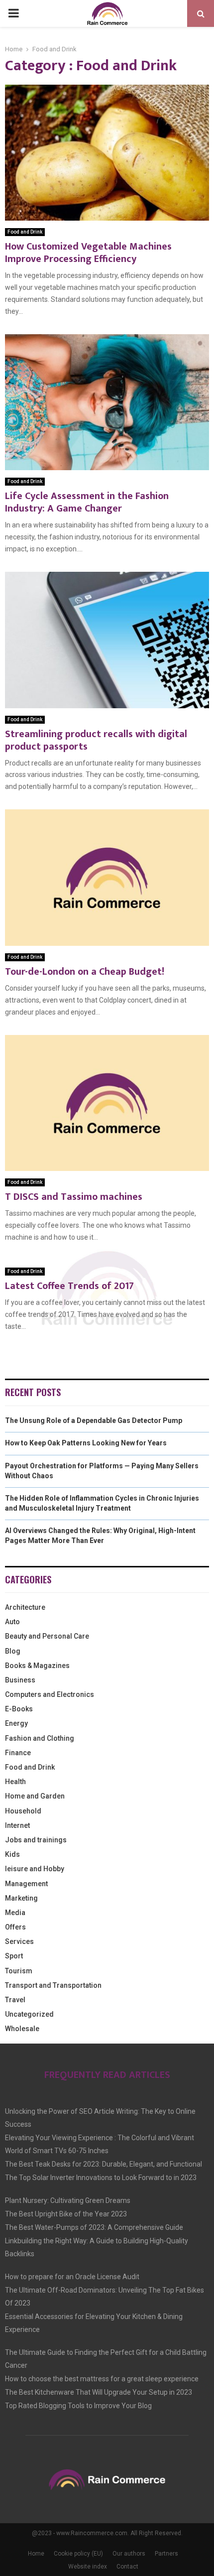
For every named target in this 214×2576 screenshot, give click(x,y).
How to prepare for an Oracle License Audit (72, 2277)
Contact (127, 2567)
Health (15, 1782)
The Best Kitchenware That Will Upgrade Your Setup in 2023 (99, 2392)
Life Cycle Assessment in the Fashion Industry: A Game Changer (87, 502)
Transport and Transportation (53, 1985)
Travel (15, 2000)
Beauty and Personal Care (47, 1636)
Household (23, 1811)
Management (26, 1884)
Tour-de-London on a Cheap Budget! (85, 972)
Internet (17, 1825)
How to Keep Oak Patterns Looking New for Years (86, 1443)
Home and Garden (35, 1796)
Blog (13, 1651)
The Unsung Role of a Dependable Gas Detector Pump (94, 1420)
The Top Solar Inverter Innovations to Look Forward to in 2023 (101, 2178)
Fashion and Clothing (40, 1738)
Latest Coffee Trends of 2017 (69, 1286)
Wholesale (22, 2029)
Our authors (129, 2554)
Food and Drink (25, 232)
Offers (15, 1927)
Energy (16, 1723)
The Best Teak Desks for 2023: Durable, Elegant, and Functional (104, 2164)
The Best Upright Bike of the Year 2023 (66, 2214)
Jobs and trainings (36, 1840)
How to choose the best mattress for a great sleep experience (102, 2379)
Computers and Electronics (50, 1694)
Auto (12, 1622)
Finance (18, 1753)
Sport (14, 1956)
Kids (12, 1854)
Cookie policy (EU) (78, 2554)
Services (19, 1941)
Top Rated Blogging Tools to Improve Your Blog (78, 2406)
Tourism (19, 1971)
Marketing (21, 1898)
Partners (166, 2554)
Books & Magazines (37, 1666)
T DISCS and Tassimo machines (74, 1197)
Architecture (25, 1607)
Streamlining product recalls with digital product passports (96, 740)
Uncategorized (29, 2014)
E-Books (19, 1709)
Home (36, 2554)
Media (15, 1913)
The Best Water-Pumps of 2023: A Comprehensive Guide (94, 2227)
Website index (88, 2567)
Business (20, 1680)
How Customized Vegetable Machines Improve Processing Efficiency (88, 253)
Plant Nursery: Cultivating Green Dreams (68, 2200)
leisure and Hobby (35, 1869)
